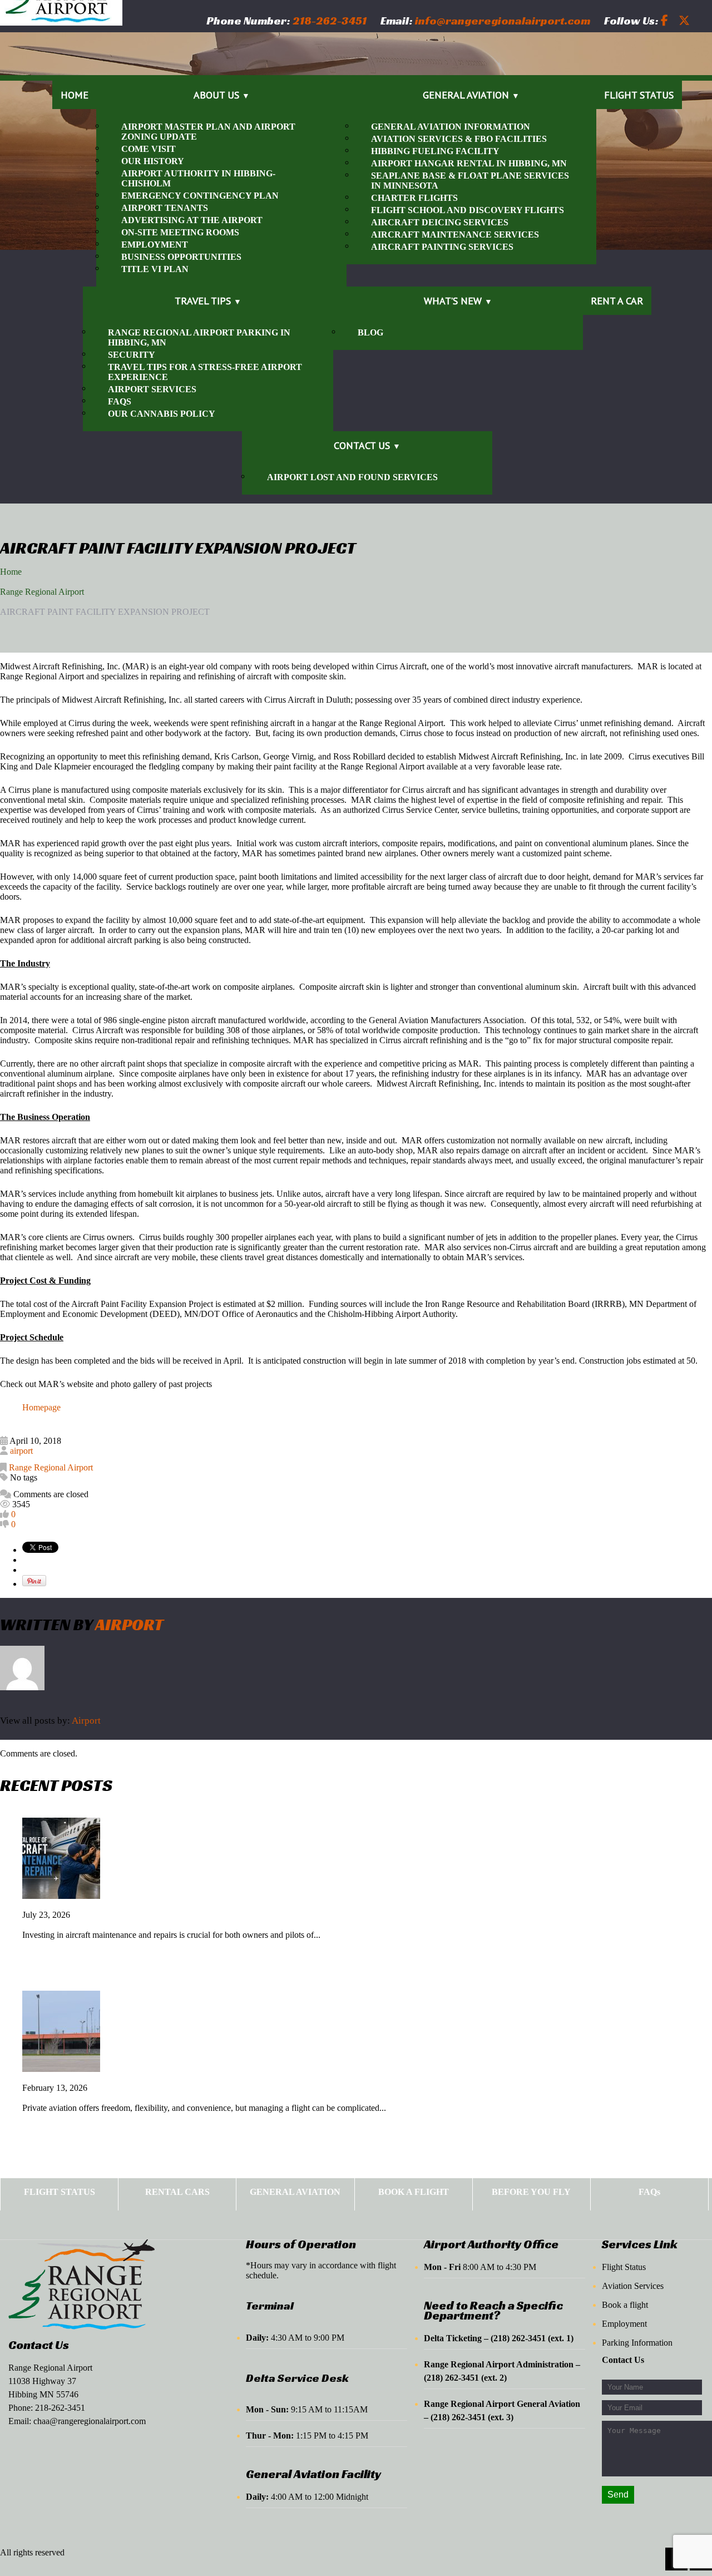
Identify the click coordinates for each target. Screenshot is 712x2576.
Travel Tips (203, 301)
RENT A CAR (617, 301)
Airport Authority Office (491, 2244)
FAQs (120, 401)
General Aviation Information (451, 127)
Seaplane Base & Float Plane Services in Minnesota (470, 181)
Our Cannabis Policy (162, 414)
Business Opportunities (181, 257)
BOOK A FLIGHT (414, 2192)
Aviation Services (633, 2286)
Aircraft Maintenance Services (455, 235)
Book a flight (625, 2305)
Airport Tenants (165, 208)
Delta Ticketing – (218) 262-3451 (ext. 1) (499, 2338)
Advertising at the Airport (192, 220)
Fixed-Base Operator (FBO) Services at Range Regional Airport (156, 2098)
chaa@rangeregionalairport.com (90, 2421)
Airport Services (152, 389)
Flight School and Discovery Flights (468, 210)
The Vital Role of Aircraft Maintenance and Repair (127, 1925)
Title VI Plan (155, 269)
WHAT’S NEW (453, 301)
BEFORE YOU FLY (531, 2192)
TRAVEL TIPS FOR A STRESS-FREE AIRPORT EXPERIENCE (205, 372)
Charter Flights (414, 198)
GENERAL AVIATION (295, 2192)
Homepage (41, 1407)
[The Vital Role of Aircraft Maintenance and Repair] (61, 1896)
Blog (370, 332)
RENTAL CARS (177, 2192)
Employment (155, 245)
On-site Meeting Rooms (180, 232)
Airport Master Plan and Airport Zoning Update (208, 132)
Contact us (362, 445)
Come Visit (149, 149)
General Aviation (466, 95)
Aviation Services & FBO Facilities (459, 139)
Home (75, 95)
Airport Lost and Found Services (352, 477)
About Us (216, 95)
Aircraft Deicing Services (440, 222)
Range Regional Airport (42, 592)
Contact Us (39, 2345)
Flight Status (639, 95)
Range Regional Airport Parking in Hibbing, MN (199, 337)
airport (21, 1451)
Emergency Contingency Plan (200, 196)
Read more (55, 1956)
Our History (153, 161)
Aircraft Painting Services (442, 247)
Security (132, 355)
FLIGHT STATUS (60, 2192)
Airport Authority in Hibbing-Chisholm (198, 178)
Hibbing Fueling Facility (435, 151)
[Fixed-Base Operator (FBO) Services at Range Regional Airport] (61, 2069)
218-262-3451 (60, 2408)
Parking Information (637, 2343)
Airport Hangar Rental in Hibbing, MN (469, 163)
